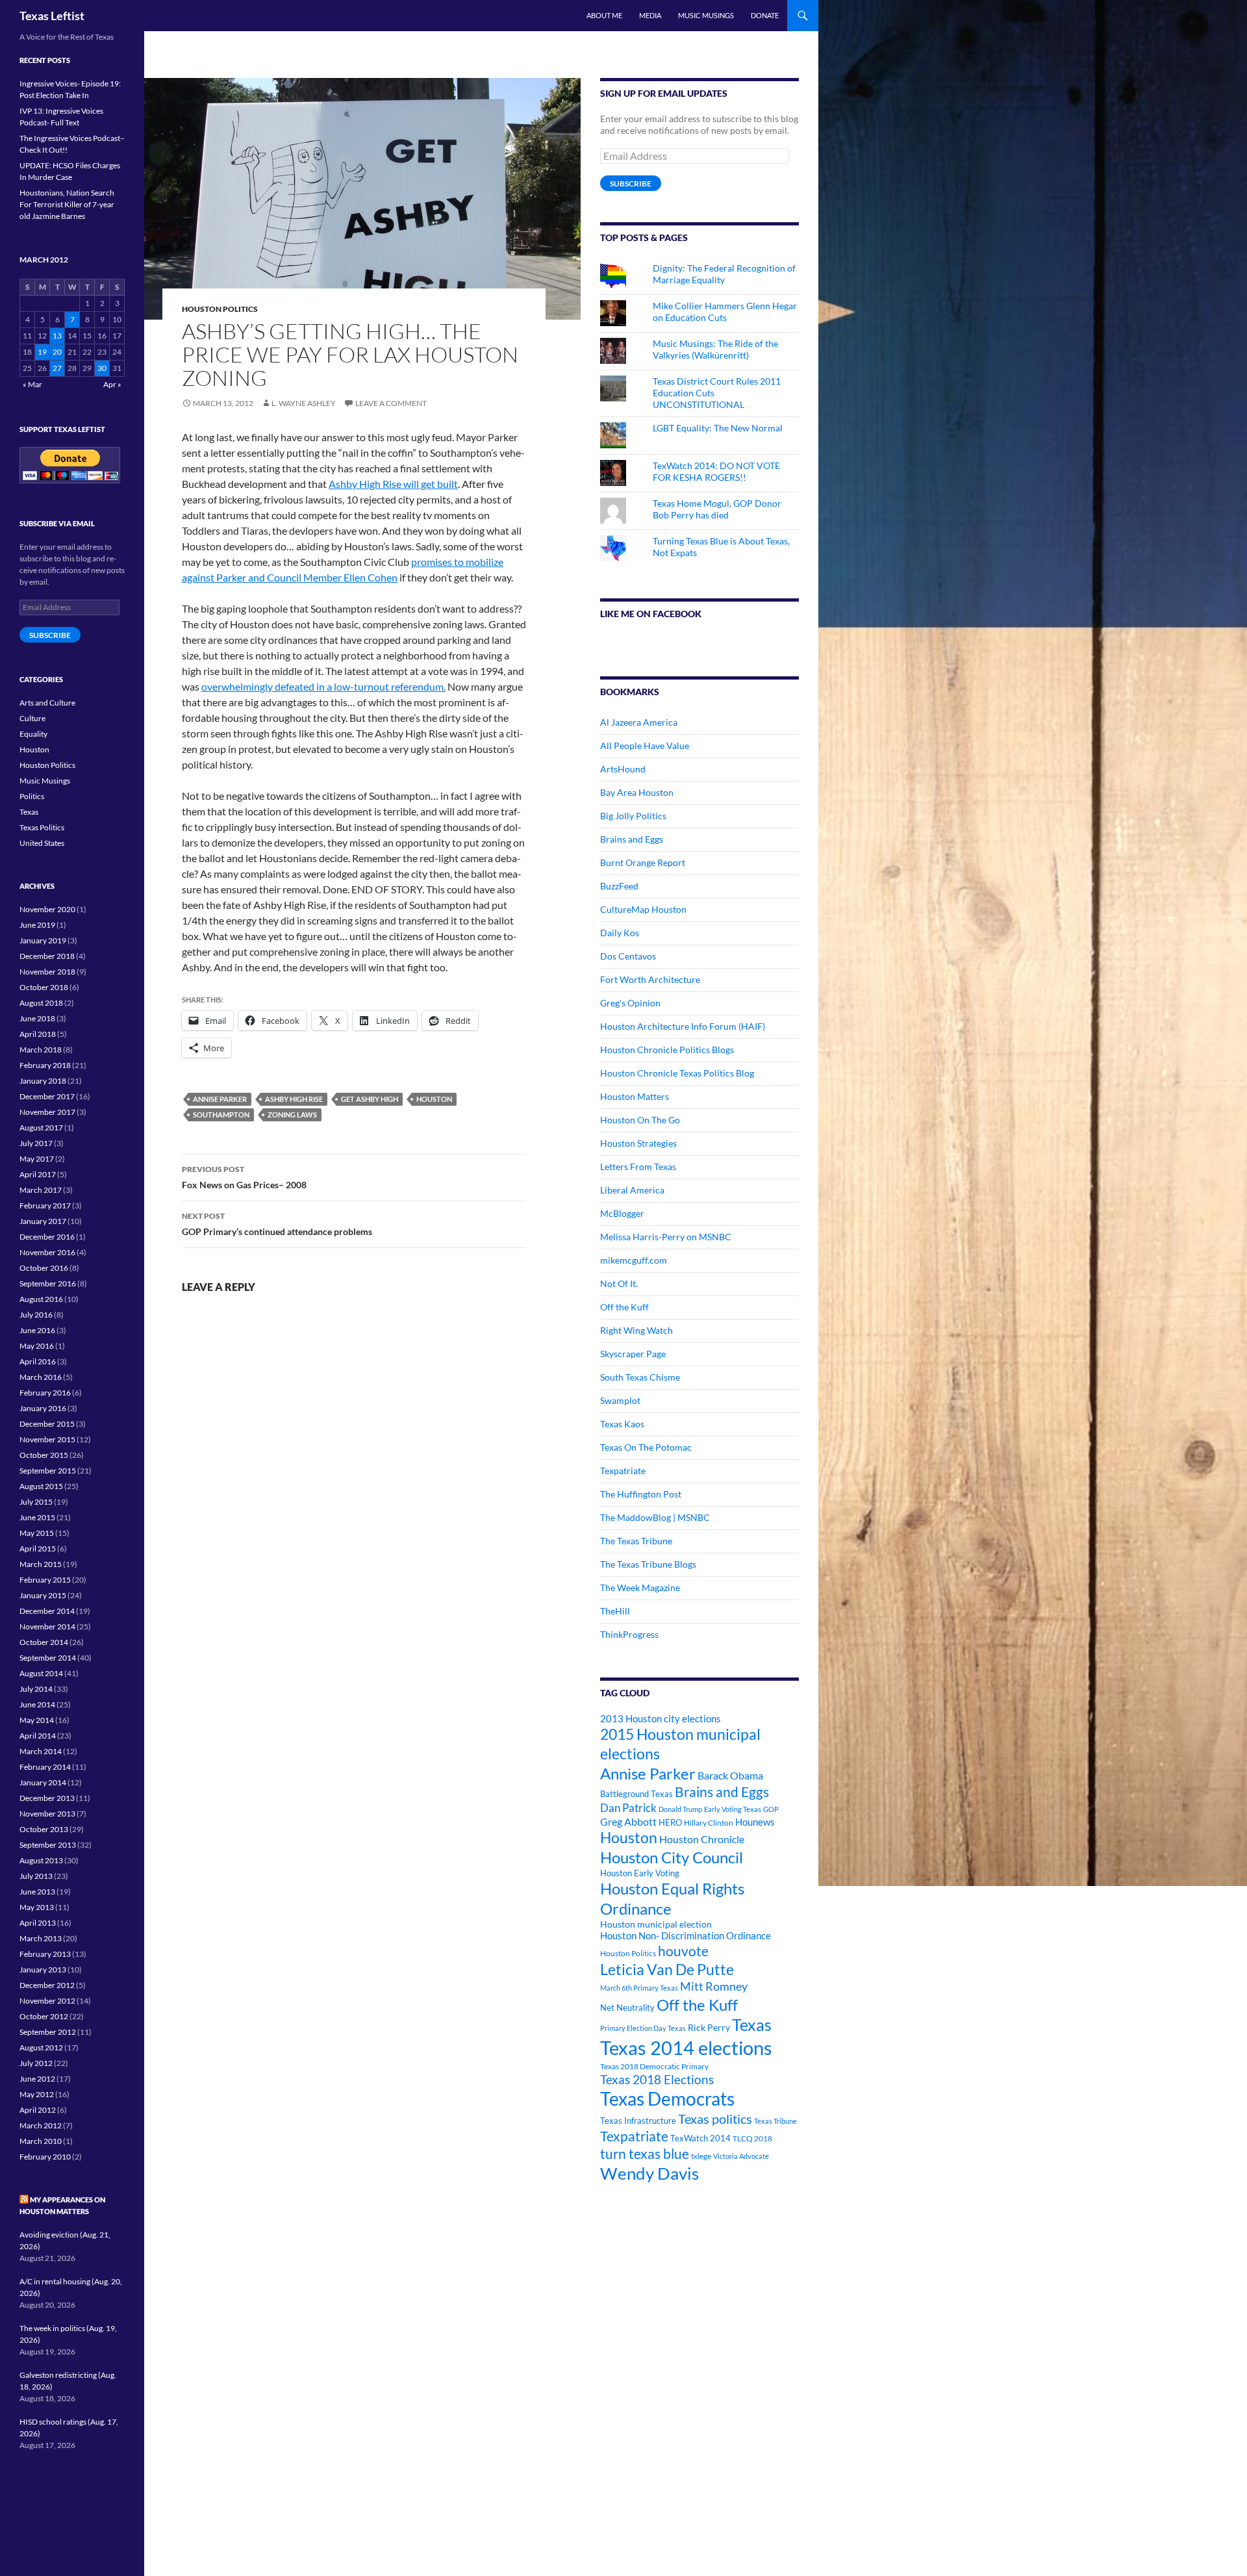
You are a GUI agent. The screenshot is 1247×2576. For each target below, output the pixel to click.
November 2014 (47, 1626)
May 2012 (37, 2094)
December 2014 (47, 1611)
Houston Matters (635, 1096)
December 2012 (47, 1985)
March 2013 (41, 1938)
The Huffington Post (641, 1494)
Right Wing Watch (636, 1330)
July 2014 (36, 1689)
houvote (683, 1951)
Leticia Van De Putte (667, 1969)
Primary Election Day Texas (643, 2028)
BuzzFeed (619, 886)
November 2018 (47, 972)
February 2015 (45, 1580)
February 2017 (45, 1205)
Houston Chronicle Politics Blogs (667, 1050)
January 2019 (43, 940)
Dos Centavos (628, 956)
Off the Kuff (624, 1307)
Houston (434, 1099)
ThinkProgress (629, 1634)
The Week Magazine (640, 1588)
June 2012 (37, 2079)
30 (102, 368)
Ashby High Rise (294, 1099)
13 (57, 336)
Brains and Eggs (632, 839)
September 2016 (48, 1283)
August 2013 (41, 1860)
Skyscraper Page (633, 1354)
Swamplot (620, 1400)
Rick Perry (709, 2027)
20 (57, 352)
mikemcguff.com (634, 1260)
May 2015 (37, 1533)
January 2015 (43, 1595)
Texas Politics (42, 827)
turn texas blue (645, 2154)
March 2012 (41, 2125)
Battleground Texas (636, 1794)
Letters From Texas (638, 1167)
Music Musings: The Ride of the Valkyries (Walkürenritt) (715, 349)
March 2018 (41, 1050)
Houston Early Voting (640, 1873)
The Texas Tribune (636, 1541)
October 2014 (44, 1642)
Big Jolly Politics (633, 816)
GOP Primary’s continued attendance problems (277, 1224)
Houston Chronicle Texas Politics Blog (677, 1073)
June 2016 (37, 1330)
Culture (32, 718)
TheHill (615, 1611)
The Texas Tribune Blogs (648, 1564)
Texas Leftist (52, 16)
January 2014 (43, 1782)
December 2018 (47, 956)
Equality (33, 734)
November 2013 (47, 1814)
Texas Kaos (622, 1424)
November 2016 (47, 1252)
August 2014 (41, 1673)
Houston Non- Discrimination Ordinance (686, 1936)
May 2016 (37, 1346)
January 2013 (43, 1970)
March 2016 (41, 1377)
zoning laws (292, 1115)
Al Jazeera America (639, 722)
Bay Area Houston (637, 792)
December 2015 (47, 1424)
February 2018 (45, 1065)
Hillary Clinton (709, 1823)
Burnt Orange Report (643, 862)
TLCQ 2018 (752, 2138)
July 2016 (36, 1315)
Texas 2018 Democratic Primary (654, 2066)
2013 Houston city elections (661, 1718)
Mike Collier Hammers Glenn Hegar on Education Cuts (725, 312)
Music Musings (706, 15)
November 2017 (47, 1112)
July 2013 (36, 1876)
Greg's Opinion (630, 1003)
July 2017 (36, 1143)
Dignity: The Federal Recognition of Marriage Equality (724, 274)
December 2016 (47, 1237)
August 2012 (41, 2047)
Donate (765, 15)
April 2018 (38, 1034)
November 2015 (47, 1439)
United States (42, 843)
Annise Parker (220, 1099)
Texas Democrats (667, 2099)
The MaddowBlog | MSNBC (655, 1517)
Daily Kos (620, 933)
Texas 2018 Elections (657, 2079)
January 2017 (43, 1221)
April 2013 (38, 1923)
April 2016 (38, 1361)
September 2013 (48, 1845)
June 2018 (37, 1018)
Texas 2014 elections (686, 2047)
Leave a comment (391, 403)
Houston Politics (220, 309)
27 (57, 368)
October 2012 (44, 2016)
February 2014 (45, 1767)
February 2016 (45, 1393)
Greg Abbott (628, 1822)
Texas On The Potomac (646, 1447)
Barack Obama (730, 1775)
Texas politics (715, 2119)
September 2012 (48, 2032)
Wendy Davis (649, 2173)
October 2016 (44, 1268)
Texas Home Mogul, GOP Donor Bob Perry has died (717, 509)
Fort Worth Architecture (650, 979)
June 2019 (37, 925)
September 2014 (48, 1658)
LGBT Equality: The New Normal (718, 428)
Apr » (112, 384)
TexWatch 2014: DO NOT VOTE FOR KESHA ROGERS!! (716, 471)
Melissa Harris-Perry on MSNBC (666, 1237)
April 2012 (38, 2110)
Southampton (221, 1115)
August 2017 (41, 1128)
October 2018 (44, 987)
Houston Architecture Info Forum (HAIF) (683, 1026)
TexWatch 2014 (700, 2138)
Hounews (755, 1822)
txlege (701, 2156)
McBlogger (622, 1213)
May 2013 (37, 1907)
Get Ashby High (370, 1099)
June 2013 (37, 1892)
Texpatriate (623, 1471)
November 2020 (47, 909)
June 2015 (37, 1517)
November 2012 (47, 2001)
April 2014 (38, 1736)
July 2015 (36, 1502)
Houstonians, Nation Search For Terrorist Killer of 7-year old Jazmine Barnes (67, 204)
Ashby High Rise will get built (393, 484)
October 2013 (44, 1829)
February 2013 (45, 1954)
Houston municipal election (656, 1924)
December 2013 (47, 1798)
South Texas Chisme (640, 1377)
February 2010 (45, 2157)
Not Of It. (619, 1283)
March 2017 (41, 1190)
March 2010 (41, 2141)
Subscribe (631, 184)
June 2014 (37, 1704)
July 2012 (36, 2063)
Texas (752, 2025)
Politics (32, 796)
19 (42, 352)
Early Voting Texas (733, 1809)
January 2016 (43, 1408)
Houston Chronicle (702, 1839)
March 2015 (41, 1564)
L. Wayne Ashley (304, 403)
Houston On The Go (640, 1120)
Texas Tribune (775, 2121)
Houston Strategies (638, 1143)
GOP (771, 1809)
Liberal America (632, 1190)
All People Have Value (645, 746)
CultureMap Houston (643, 909)
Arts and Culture (47, 703)
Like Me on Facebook (651, 614)
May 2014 (37, 1720)
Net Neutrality (627, 2008)
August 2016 (41, 1299)
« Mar (32, 384)
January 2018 (43, 1081)
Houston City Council (672, 1857)
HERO (670, 1822)
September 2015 (48, 1471)
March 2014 (41, 1751)
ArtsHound (623, 769)
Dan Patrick (628, 1808)
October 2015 (44, 1455)
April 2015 (38, 1549)
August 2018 (41, 1003)
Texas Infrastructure (638, 2121)
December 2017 (47, 1096)
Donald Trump (680, 1809)
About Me (604, 15)
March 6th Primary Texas (639, 1988)
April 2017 (38, 1174)
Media (650, 15)
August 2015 (41, 1486)
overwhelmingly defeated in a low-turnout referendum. (323, 686)
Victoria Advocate (741, 2156)
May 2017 (37, 1159)
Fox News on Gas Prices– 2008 (244, 1177)
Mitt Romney (714, 1986)
